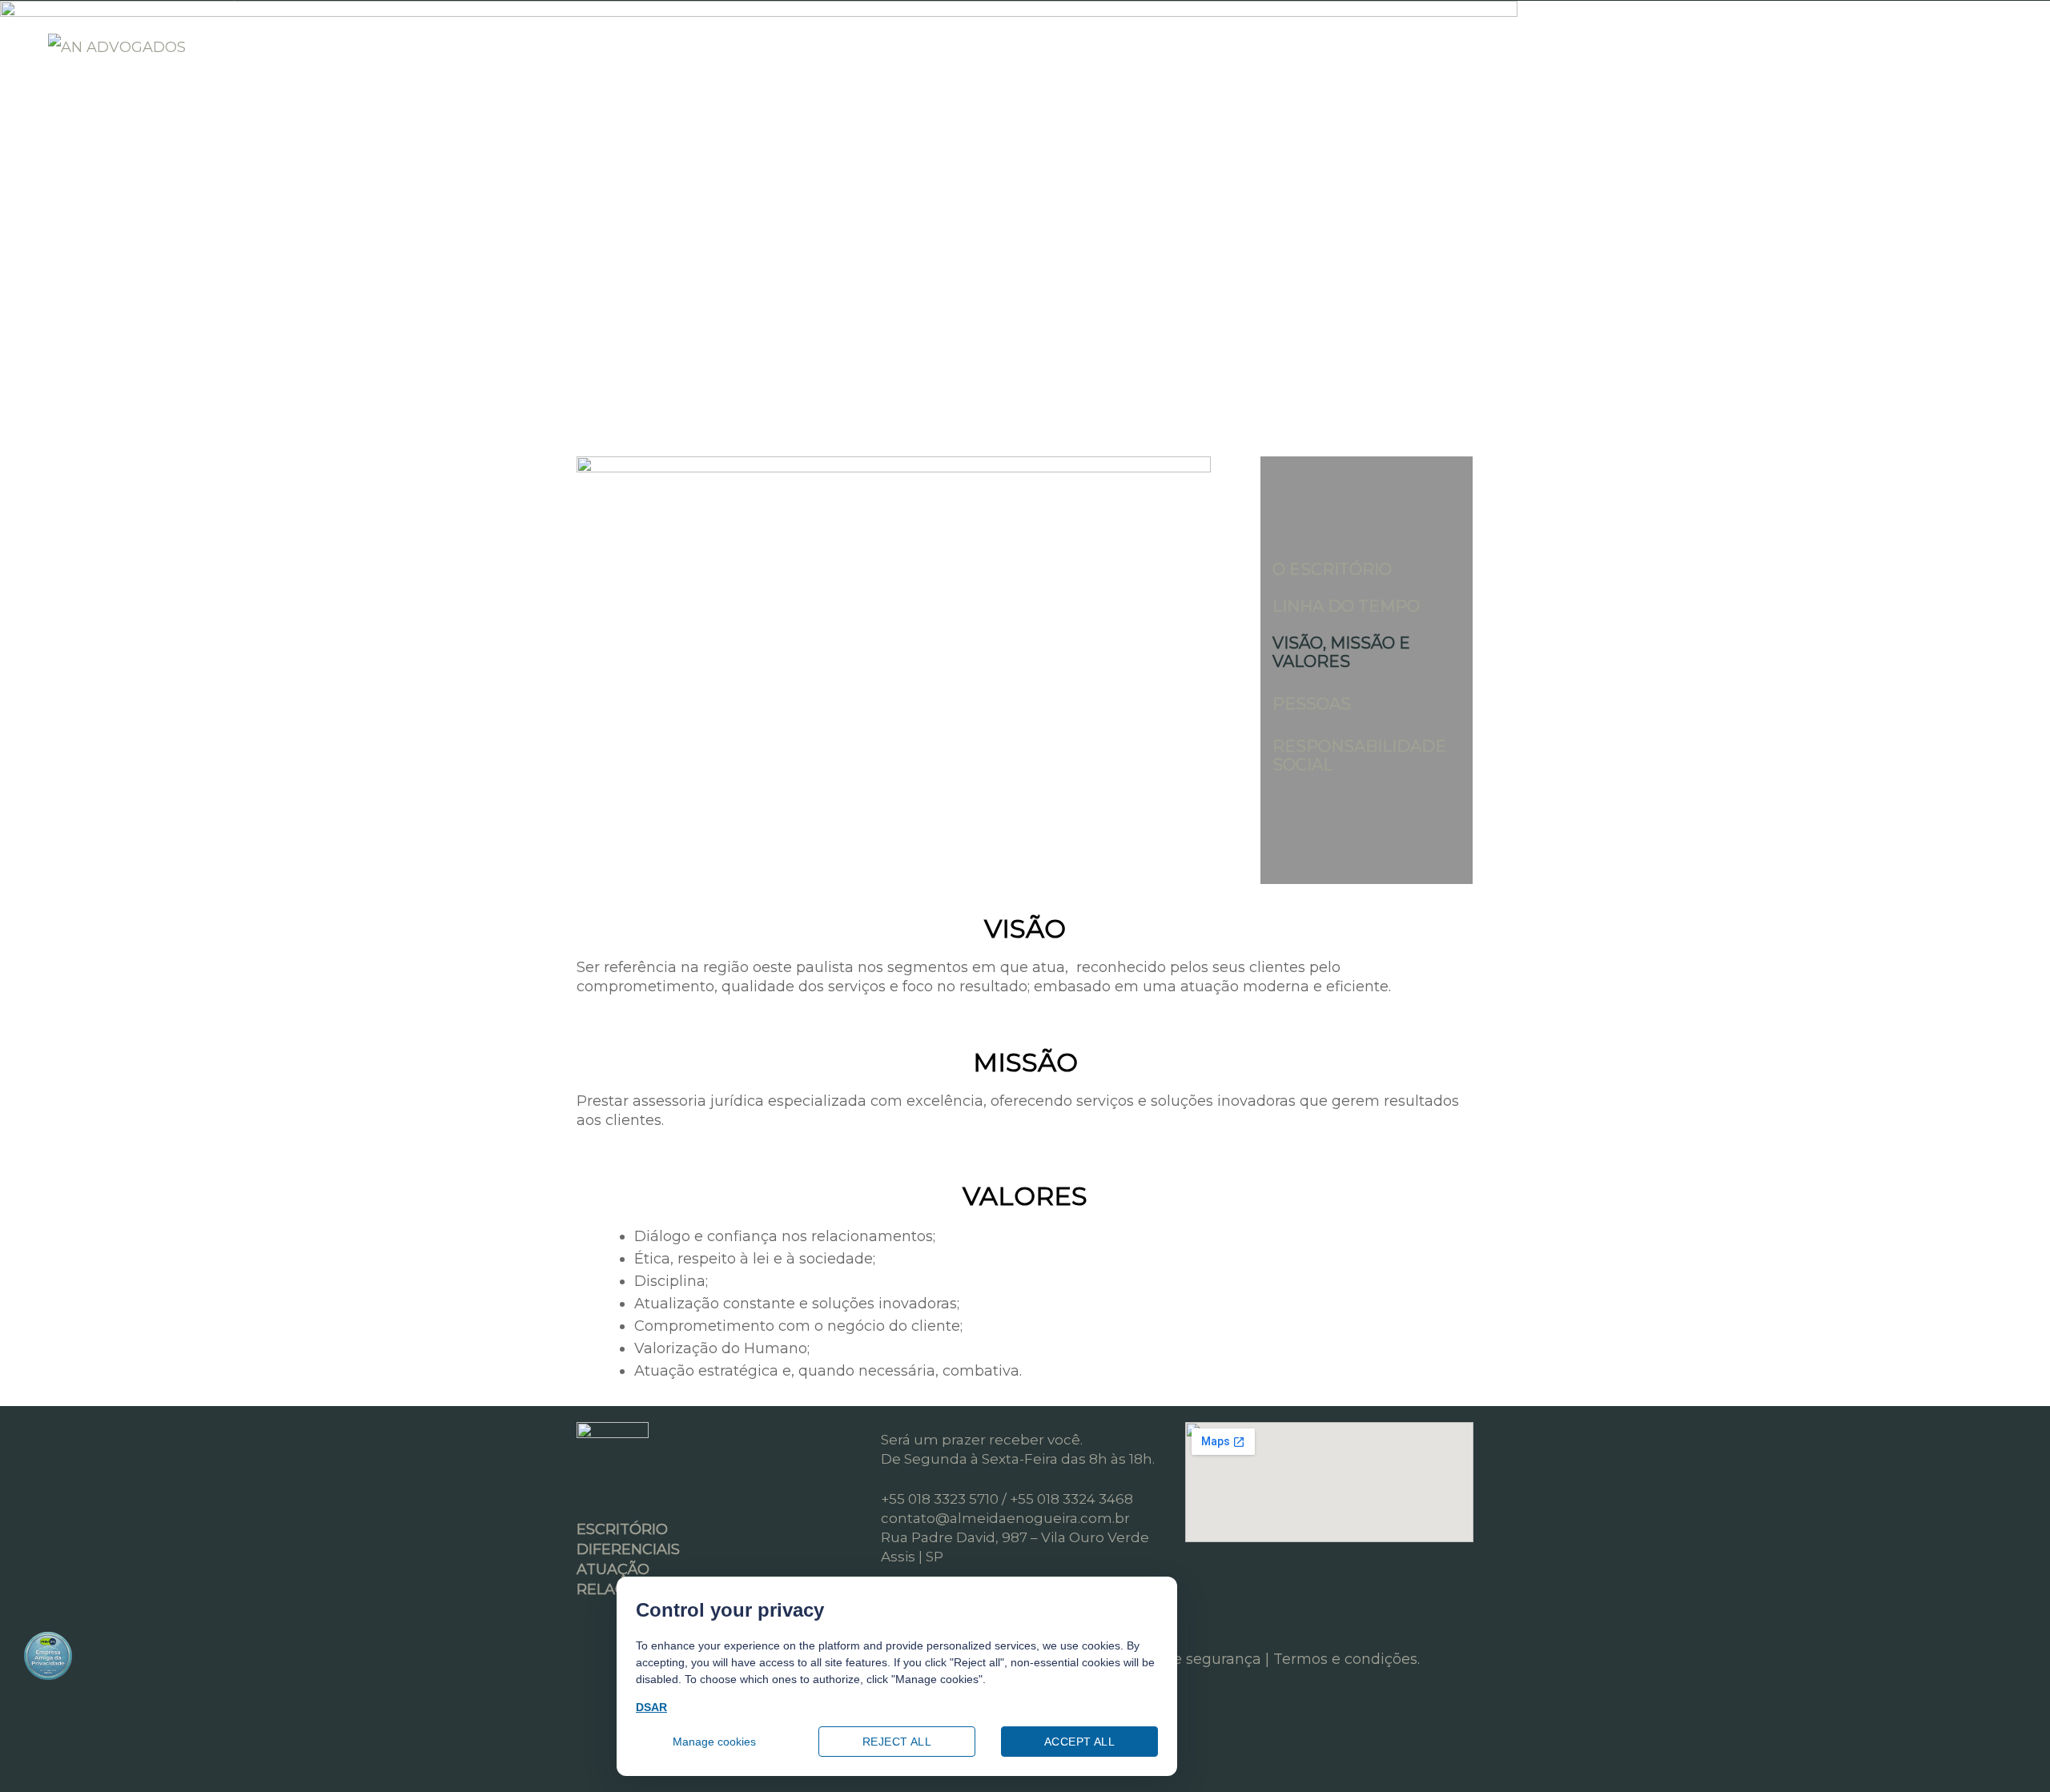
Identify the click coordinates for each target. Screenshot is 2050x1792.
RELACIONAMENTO (944, 46)
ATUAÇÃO (666, 46)
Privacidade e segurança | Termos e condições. (1252, 1659)
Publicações (790, 46)
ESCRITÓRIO (409, 46)
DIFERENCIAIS (542, 46)
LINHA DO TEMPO (1346, 606)
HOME (301, 46)
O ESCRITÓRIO (1332, 569)
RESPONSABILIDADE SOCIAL (1359, 755)
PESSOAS (1312, 704)
